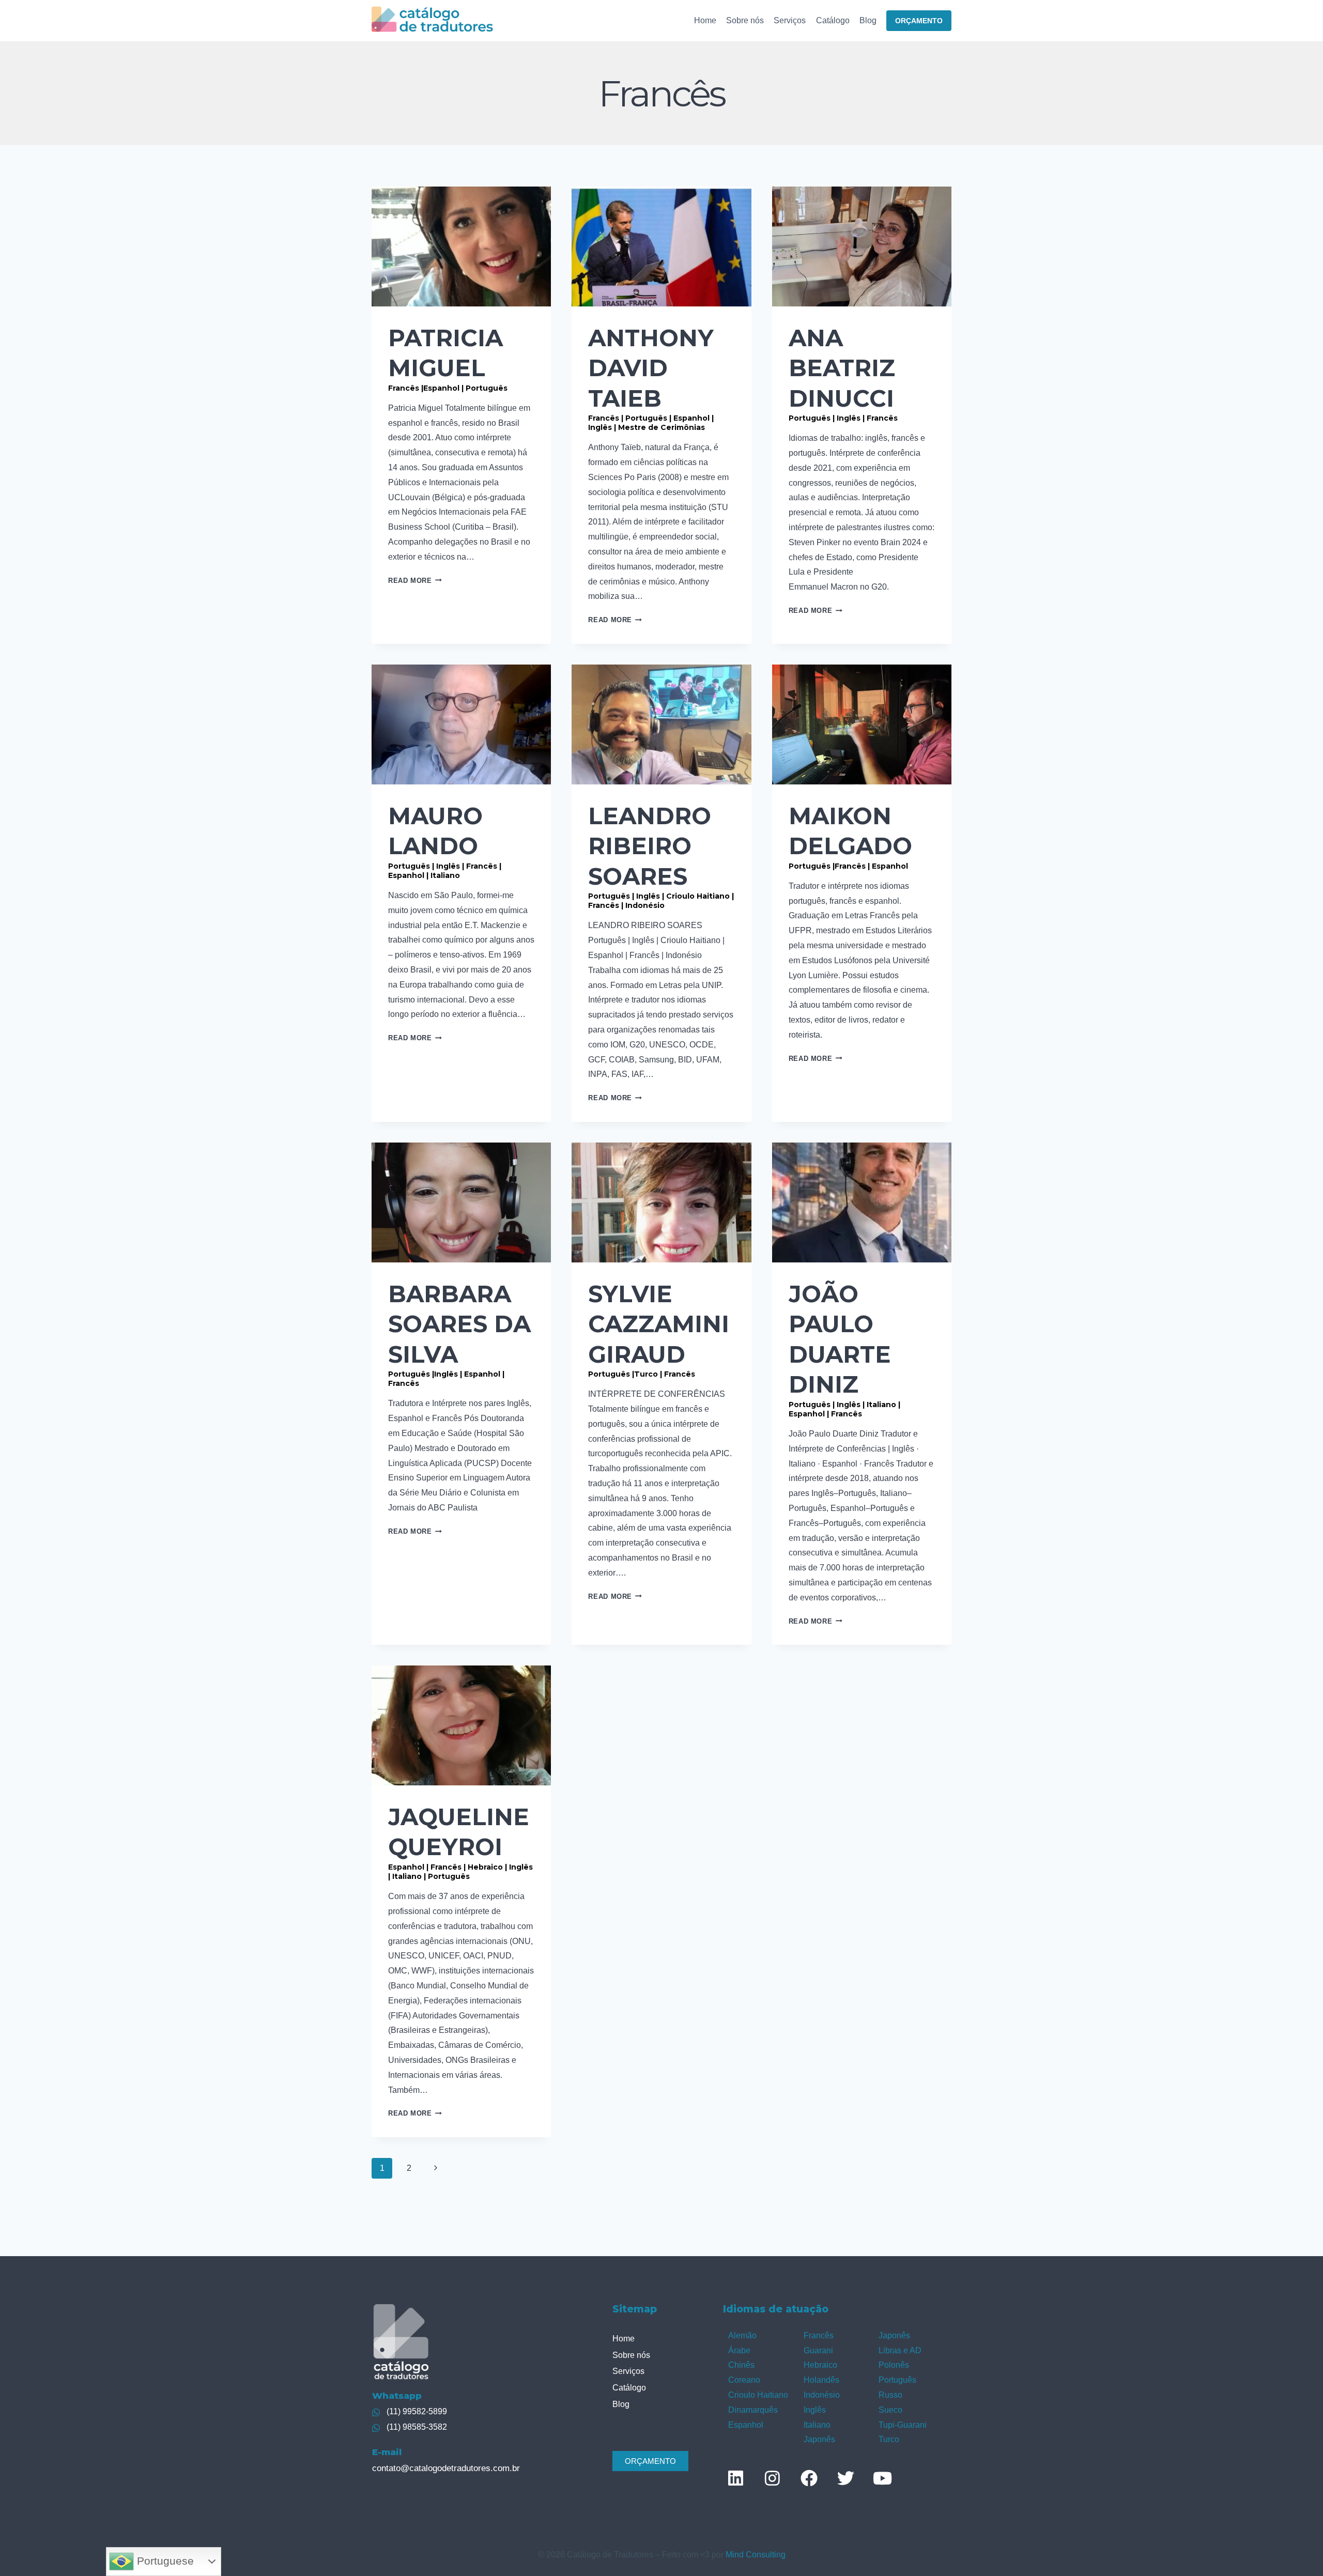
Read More (415, 581)
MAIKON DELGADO (850, 836)
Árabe (739, 2350)
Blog (868, 20)
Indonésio (822, 2395)
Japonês (819, 2439)
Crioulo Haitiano (758, 2395)
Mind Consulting (756, 2555)
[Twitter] (845, 2478)
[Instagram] (772, 2478)
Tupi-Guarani (903, 2425)
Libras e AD (900, 2350)
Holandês (821, 2380)
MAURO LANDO (445, 841)
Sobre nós (745, 20)
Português (897, 2380)
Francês (819, 2335)
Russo (890, 2395)
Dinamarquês (753, 2410)
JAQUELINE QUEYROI (460, 1842)
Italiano (817, 2425)
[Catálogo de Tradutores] (432, 20)
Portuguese (164, 2561)
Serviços (790, 20)
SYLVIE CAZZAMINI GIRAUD (659, 1329)
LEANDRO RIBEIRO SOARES (661, 856)
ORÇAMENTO (919, 21)
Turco (889, 2439)
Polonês (894, 2365)
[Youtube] (882, 2478)
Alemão (742, 2335)
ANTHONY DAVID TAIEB (651, 378)
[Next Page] (436, 2168)
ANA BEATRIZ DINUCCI (843, 373)
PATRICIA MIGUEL (448, 358)
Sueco (890, 2410)
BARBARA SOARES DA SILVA (459, 1334)
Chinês (741, 2365)
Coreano (744, 2380)
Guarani (818, 2350)
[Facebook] (809, 2478)
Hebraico (820, 2365)
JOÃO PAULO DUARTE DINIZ (844, 1349)
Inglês (815, 2410)
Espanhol (746, 2425)
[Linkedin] (735, 2478)
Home (705, 20)
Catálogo (833, 20)
